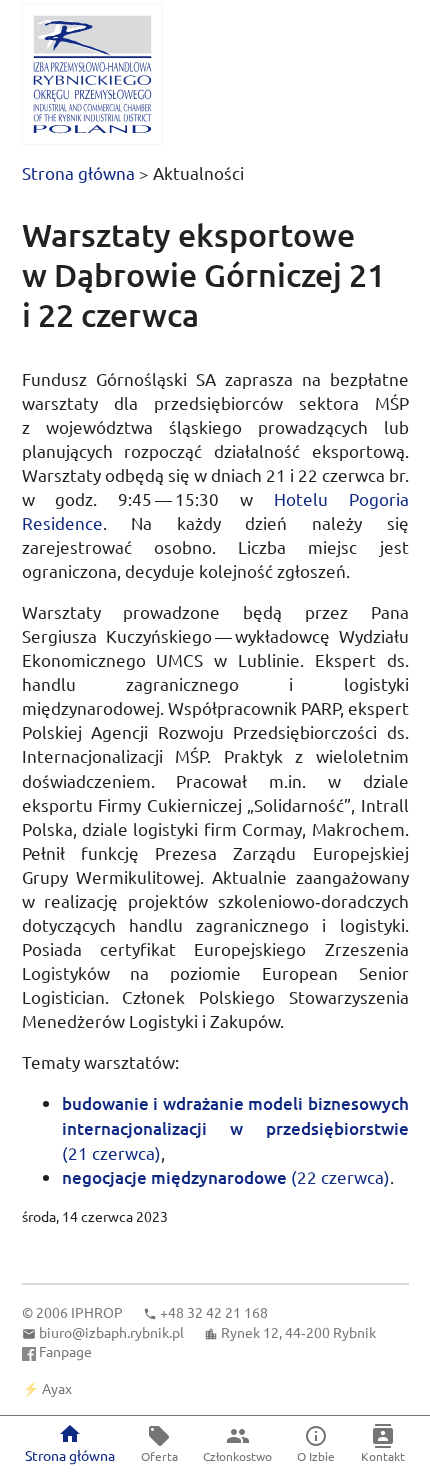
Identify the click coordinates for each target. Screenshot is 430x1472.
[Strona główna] (92, 74)
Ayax (57, 1388)
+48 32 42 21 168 (214, 1312)
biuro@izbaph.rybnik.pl (111, 1332)
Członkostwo (237, 1456)
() (235, 1127)
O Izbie (316, 1456)
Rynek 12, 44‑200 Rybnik (298, 1332)
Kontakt (383, 1456)
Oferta (159, 1456)
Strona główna (78, 172)
